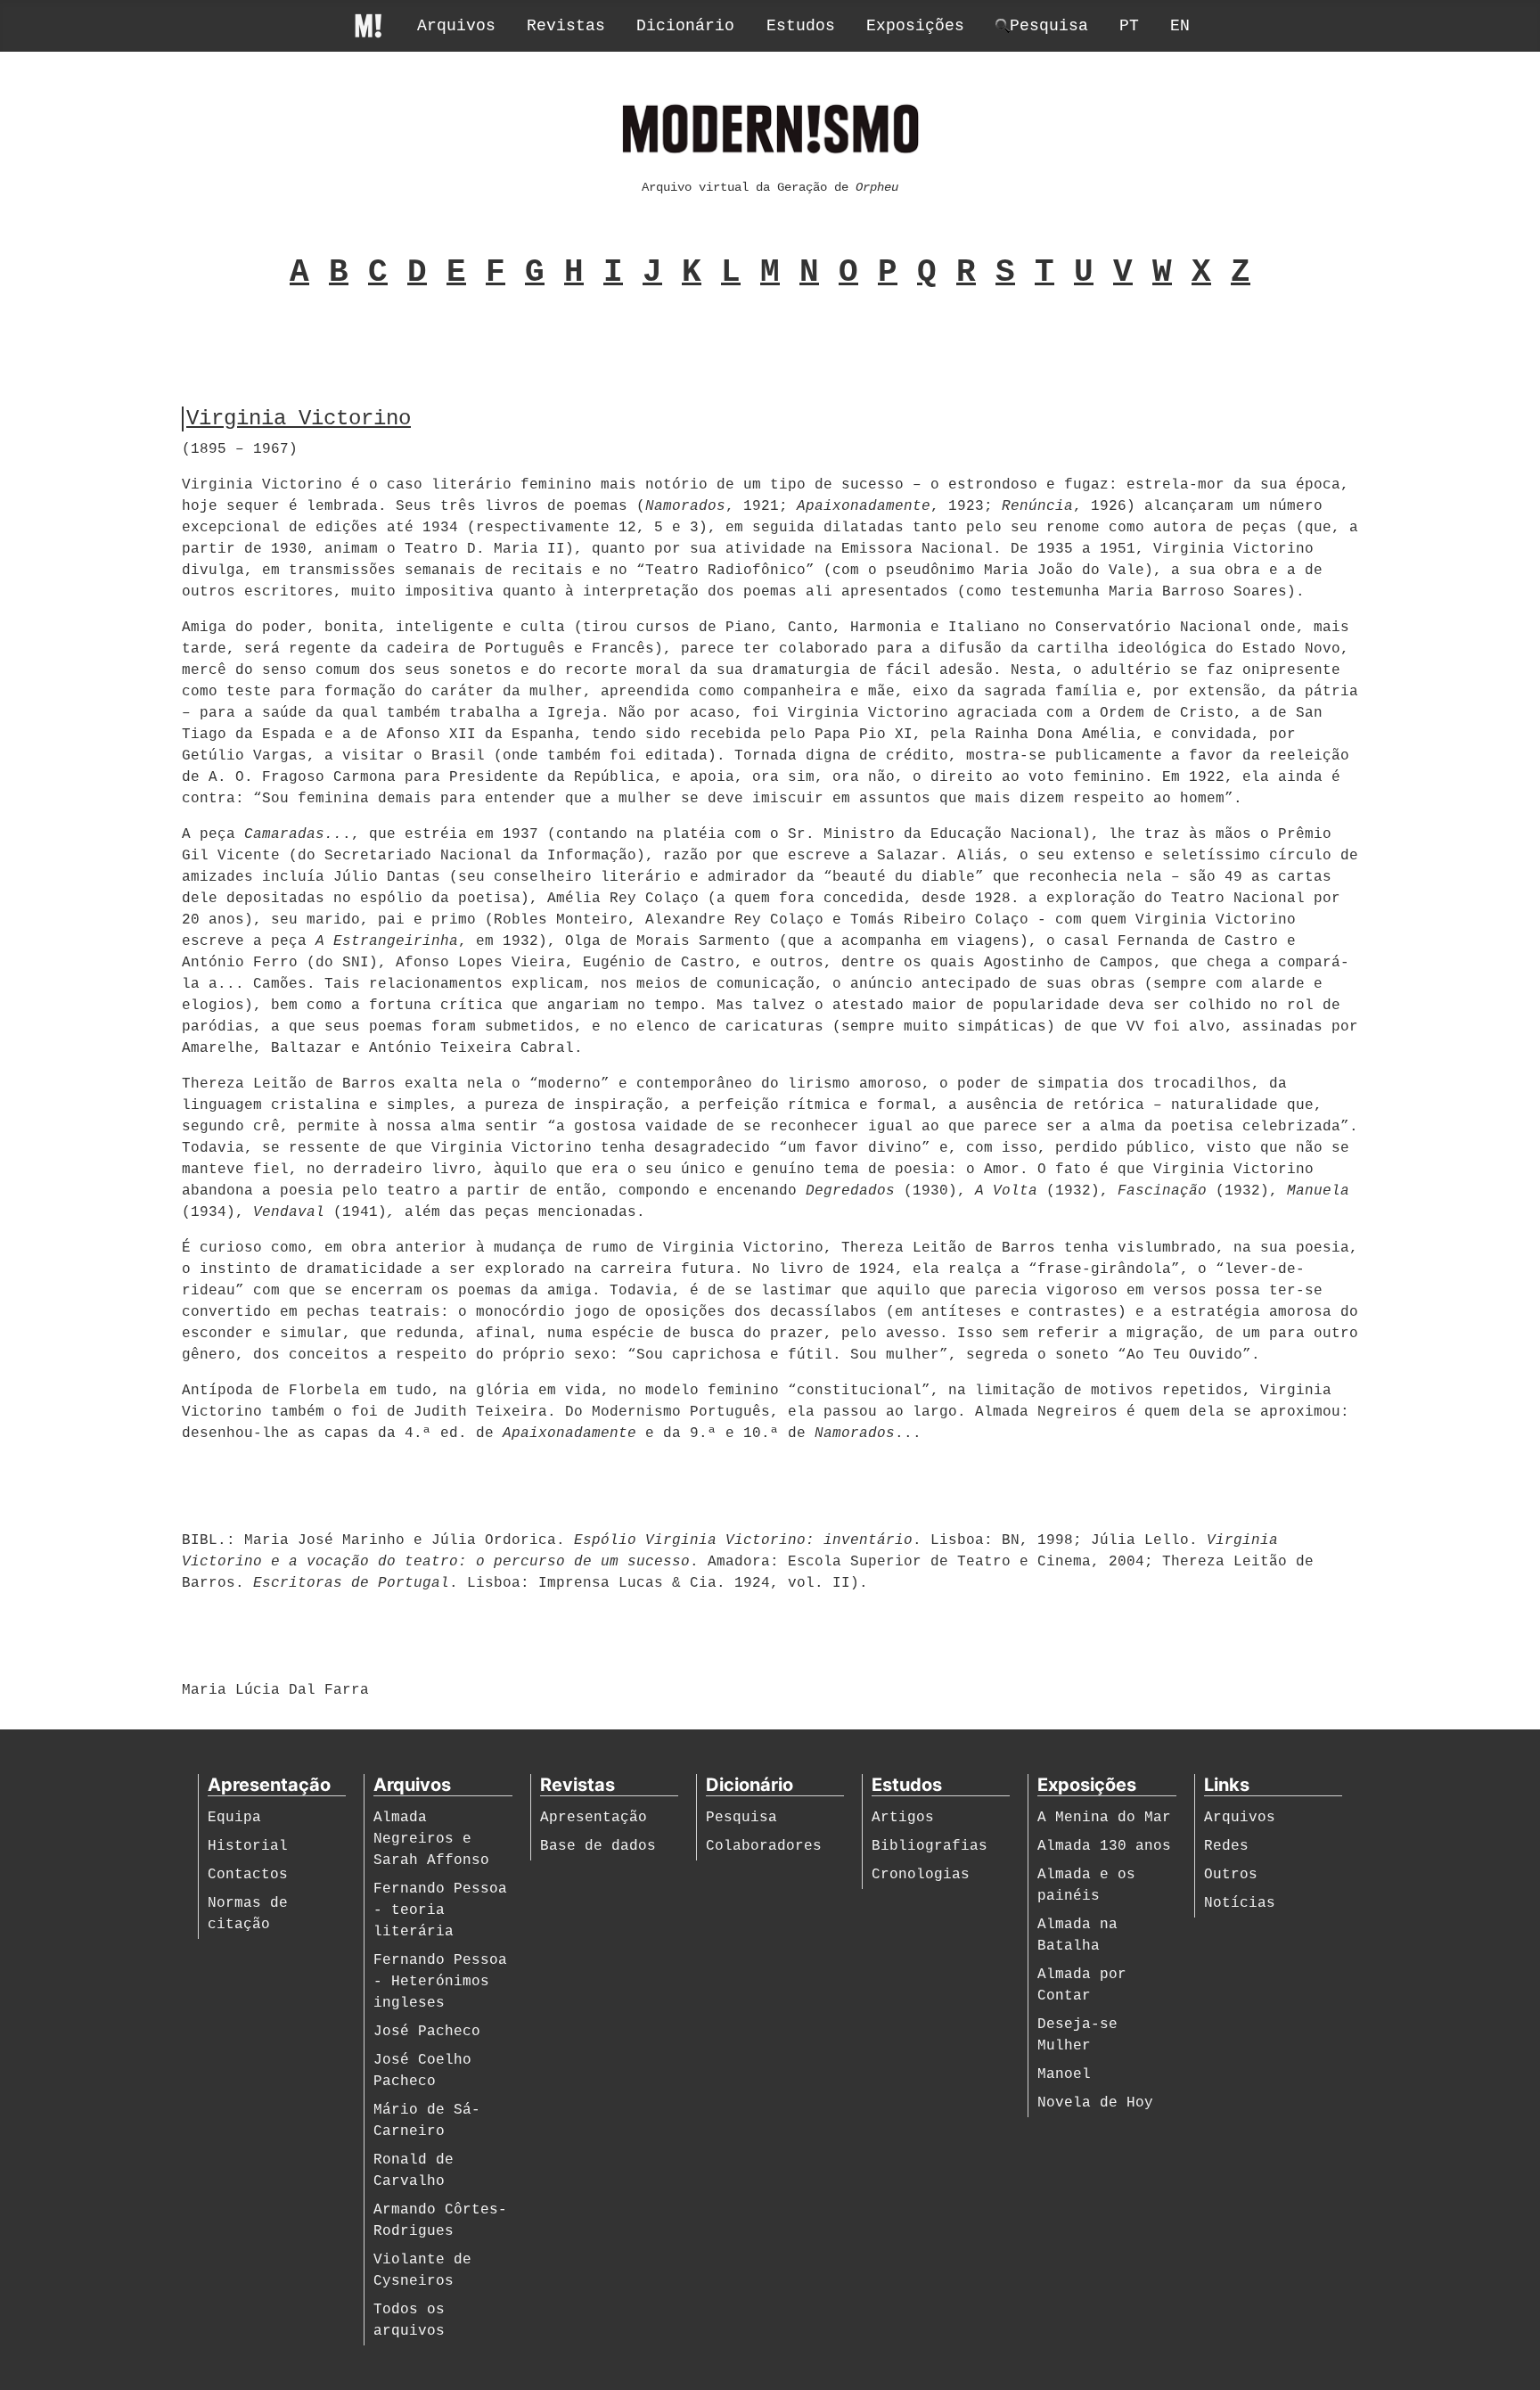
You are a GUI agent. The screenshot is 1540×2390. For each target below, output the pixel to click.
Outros (1231, 1875)
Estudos (801, 26)
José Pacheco (427, 2032)
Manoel (1064, 2074)
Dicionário (685, 26)
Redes (1226, 1846)
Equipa (234, 1818)
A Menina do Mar (1104, 1818)
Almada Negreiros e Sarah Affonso (431, 1839)
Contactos (248, 1875)
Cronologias (921, 1875)
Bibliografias (930, 1846)
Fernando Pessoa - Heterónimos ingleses (440, 1982)
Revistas (566, 26)
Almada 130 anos (1104, 1846)
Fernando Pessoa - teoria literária (440, 1910)
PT (1129, 26)
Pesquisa (741, 1818)
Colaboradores (764, 1846)
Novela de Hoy (1095, 2103)
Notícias (1240, 1903)
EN (1180, 26)
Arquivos (456, 26)
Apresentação (594, 1818)
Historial (248, 1846)
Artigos (903, 1818)
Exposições (915, 26)
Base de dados (598, 1846)
